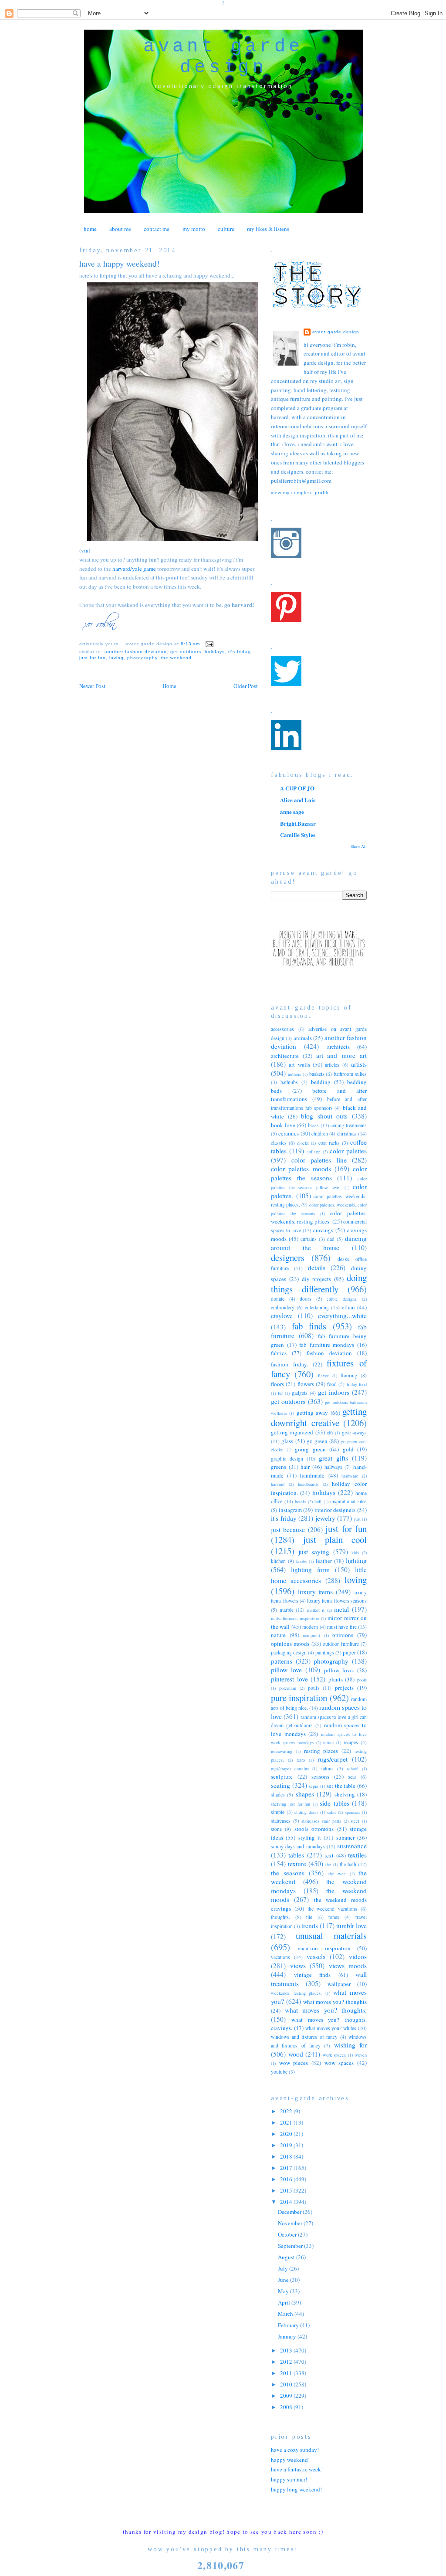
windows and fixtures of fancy (304, 2037)
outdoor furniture (341, 1644)
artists (359, 1064)
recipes (351, 1742)
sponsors (353, 1812)
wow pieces (294, 2063)
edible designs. (342, 1299)
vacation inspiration (324, 1948)
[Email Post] (208, 644)
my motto (194, 229)
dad (331, 1239)
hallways (333, 1467)
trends (310, 1925)
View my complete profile (301, 493)
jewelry (325, 1518)
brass (313, 1125)
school (353, 1769)
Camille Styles (298, 835)
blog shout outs (324, 1116)
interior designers (335, 1510)
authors (294, 1074)
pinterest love (289, 1679)
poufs (314, 1688)
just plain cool (335, 1539)
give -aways (354, 1432)
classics (279, 1143)
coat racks (329, 1143)
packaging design (289, 1652)
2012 (287, 2362)
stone (276, 1829)
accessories (282, 1029)
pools (362, 1680)
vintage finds (313, 1975)
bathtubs (289, 1082)
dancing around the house (319, 1243)
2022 (287, 2111)
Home (169, 686)
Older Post (246, 686)
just (357, 1519)
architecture (285, 1056)
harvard (278, 1484)
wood (296, 2054)
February (289, 2325)
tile (309, 1917)
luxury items (316, 1592)
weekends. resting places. (296, 1993)
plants (336, 1679)
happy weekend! (290, 2460)
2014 (287, 2202)
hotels (300, 1502)
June (284, 2280)
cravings (323, 1230)
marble (287, 1610)
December (290, 2212)
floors (277, 1384)
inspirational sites (348, 1501)
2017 (287, 2168)
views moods (348, 1966)
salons (327, 1768)
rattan (328, 1742)
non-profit (311, 1635)
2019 (287, 2145)
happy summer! (289, 2479)
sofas (332, 1812)
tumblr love (351, 1925)
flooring (349, 1375)
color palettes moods (301, 1169)
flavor (323, 1376)
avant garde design (223, 57)
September (291, 2246)
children (320, 1134)
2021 (287, 2122)
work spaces (334, 2055)
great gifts (333, 1458)
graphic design (287, 1459)
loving (117, 658)
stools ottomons (314, 1829)
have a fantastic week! (297, 2469)
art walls (299, 1064)
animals (303, 1038)
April (285, 2302)
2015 (287, 2190)
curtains (309, 1239)
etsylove (282, 1315)
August (287, 2257)
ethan (348, 1307)
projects (344, 1688)
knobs (301, 1561)
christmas (347, 1134)
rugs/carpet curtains (290, 1769)
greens (279, 1467)
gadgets (300, 1393)
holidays (215, 652)
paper (349, 1652)
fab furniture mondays (327, 1345)
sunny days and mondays (298, 1846)
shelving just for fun (291, 1804)
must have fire (342, 1627)
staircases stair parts (321, 1821)
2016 (287, 2179)
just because (288, 1529)
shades (278, 1795)
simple (278, 1812)
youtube (279, 2072)
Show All (359, 846)
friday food (357, 1384)
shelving (345, 1794)
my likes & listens (268, 229)
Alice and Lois (298, 800)
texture (297, 1864)
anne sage (292, 812)
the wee (337, 1874)
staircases (281, 1821)
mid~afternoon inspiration (295, 1618)
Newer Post (92, 686)
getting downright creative (319, 1417)
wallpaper (339, 1984)
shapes (305, 1794)
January (288, 2336)
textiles (357, 1855)
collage (313, 1152)
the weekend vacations (333, 1909)
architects (338, 1047)
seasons (320, 1776)
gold (348, 1449)
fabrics (279, 1353)
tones (334, 1917)
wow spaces (339, 2063)
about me (120, 229)
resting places (321, 1751)
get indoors (334, 1392)
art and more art (341, 1055)
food (332, 1384)
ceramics (289, 1133)
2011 (287, 2373)
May (284, 2291)
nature (278, 1635)
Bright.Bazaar (298, 823)
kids (355, 1552)
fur (280, 1393)
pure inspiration (299, 1698)
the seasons (288, 1873)
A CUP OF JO (297, 788)
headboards (308, 1484)
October (288, 2234)
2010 (287, 2384)
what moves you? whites (331, 2028)
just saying (314, 1552)
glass (287, 1441)
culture (226, 229)
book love (283, 1125)
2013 (287, 2350)
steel (355, 1821)
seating (280, 1785)
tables (296, 1855)
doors (306, 1299)
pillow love (286, 1670)
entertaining (317, 1307)
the (328, 1864)
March (286, 2314)
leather (324, 1561)
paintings (325, 1652)
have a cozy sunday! (295, 2450)
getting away (312, 1413)
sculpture (282, 1776)
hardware (350, 1476)
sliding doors (306, 1812)
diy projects (317, 1279)
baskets (317, 1074)
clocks (303, 1143)
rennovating (282, 1751)
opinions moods (290, 1644)
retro (301, 1760)
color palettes (348, 1151)
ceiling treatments (349, 1125)
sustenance (352, 1846)
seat (352, 1777)
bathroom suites (350, 1074)
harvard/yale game (134, 569)
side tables (334, 1803)
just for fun (93, 658)
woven (361, 2055)
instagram (290, 1510)
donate (278, 1299)
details (317, 1268)
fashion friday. (289, 1364)
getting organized (292, 1432)
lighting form (310, 1569)
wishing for (350, 2045)
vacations (280, 1957)
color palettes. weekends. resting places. (319, 1217)
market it (316, 1610)
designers (288, 1257)
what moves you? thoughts (335, 2002)
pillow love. (339, 1670)
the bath (348, 1864)
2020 (287, 2134)
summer (345, 1837)
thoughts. (280, 1917)
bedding (321, 1082)
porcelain (288, 1688)
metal (341, 1609)
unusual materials (331, 1935)
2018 (287, 2156)
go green (317, 1441)
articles (332, 1065)
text (329, 1855)
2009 (287, 2396)
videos (358, 1956)
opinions (343, 1635)
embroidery (283, 1307)
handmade (312, 1475)
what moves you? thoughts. (326, 2010)
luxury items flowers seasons (337, 1601)
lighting (356, 1560)
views (298, 1966)
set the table (341, 1786)
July (284, 2268)
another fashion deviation (136, 652)
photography (142, 658)
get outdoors (186, 652)
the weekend (176, 658)
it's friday (239, 652)
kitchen (278, 1561)
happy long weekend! (296, 2489)
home (90, 229)
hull (318, 1502)
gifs (330, 1433)
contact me (157, 229)
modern (310, 1627)
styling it (310, 1837)
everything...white (342, 1315)
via (85, 550)
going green (310, 1449)
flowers (306, 1384)
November (291, 2223)
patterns (282, 1661)
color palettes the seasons (319, 1173)
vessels (316, 1956)
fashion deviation (329, 1353)
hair (305, 1467)
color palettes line (319, 1160)
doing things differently (319, 1283)
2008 (287, 2407)
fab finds (309, 1326)
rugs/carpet (333, 1759)
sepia (314, 1786)
